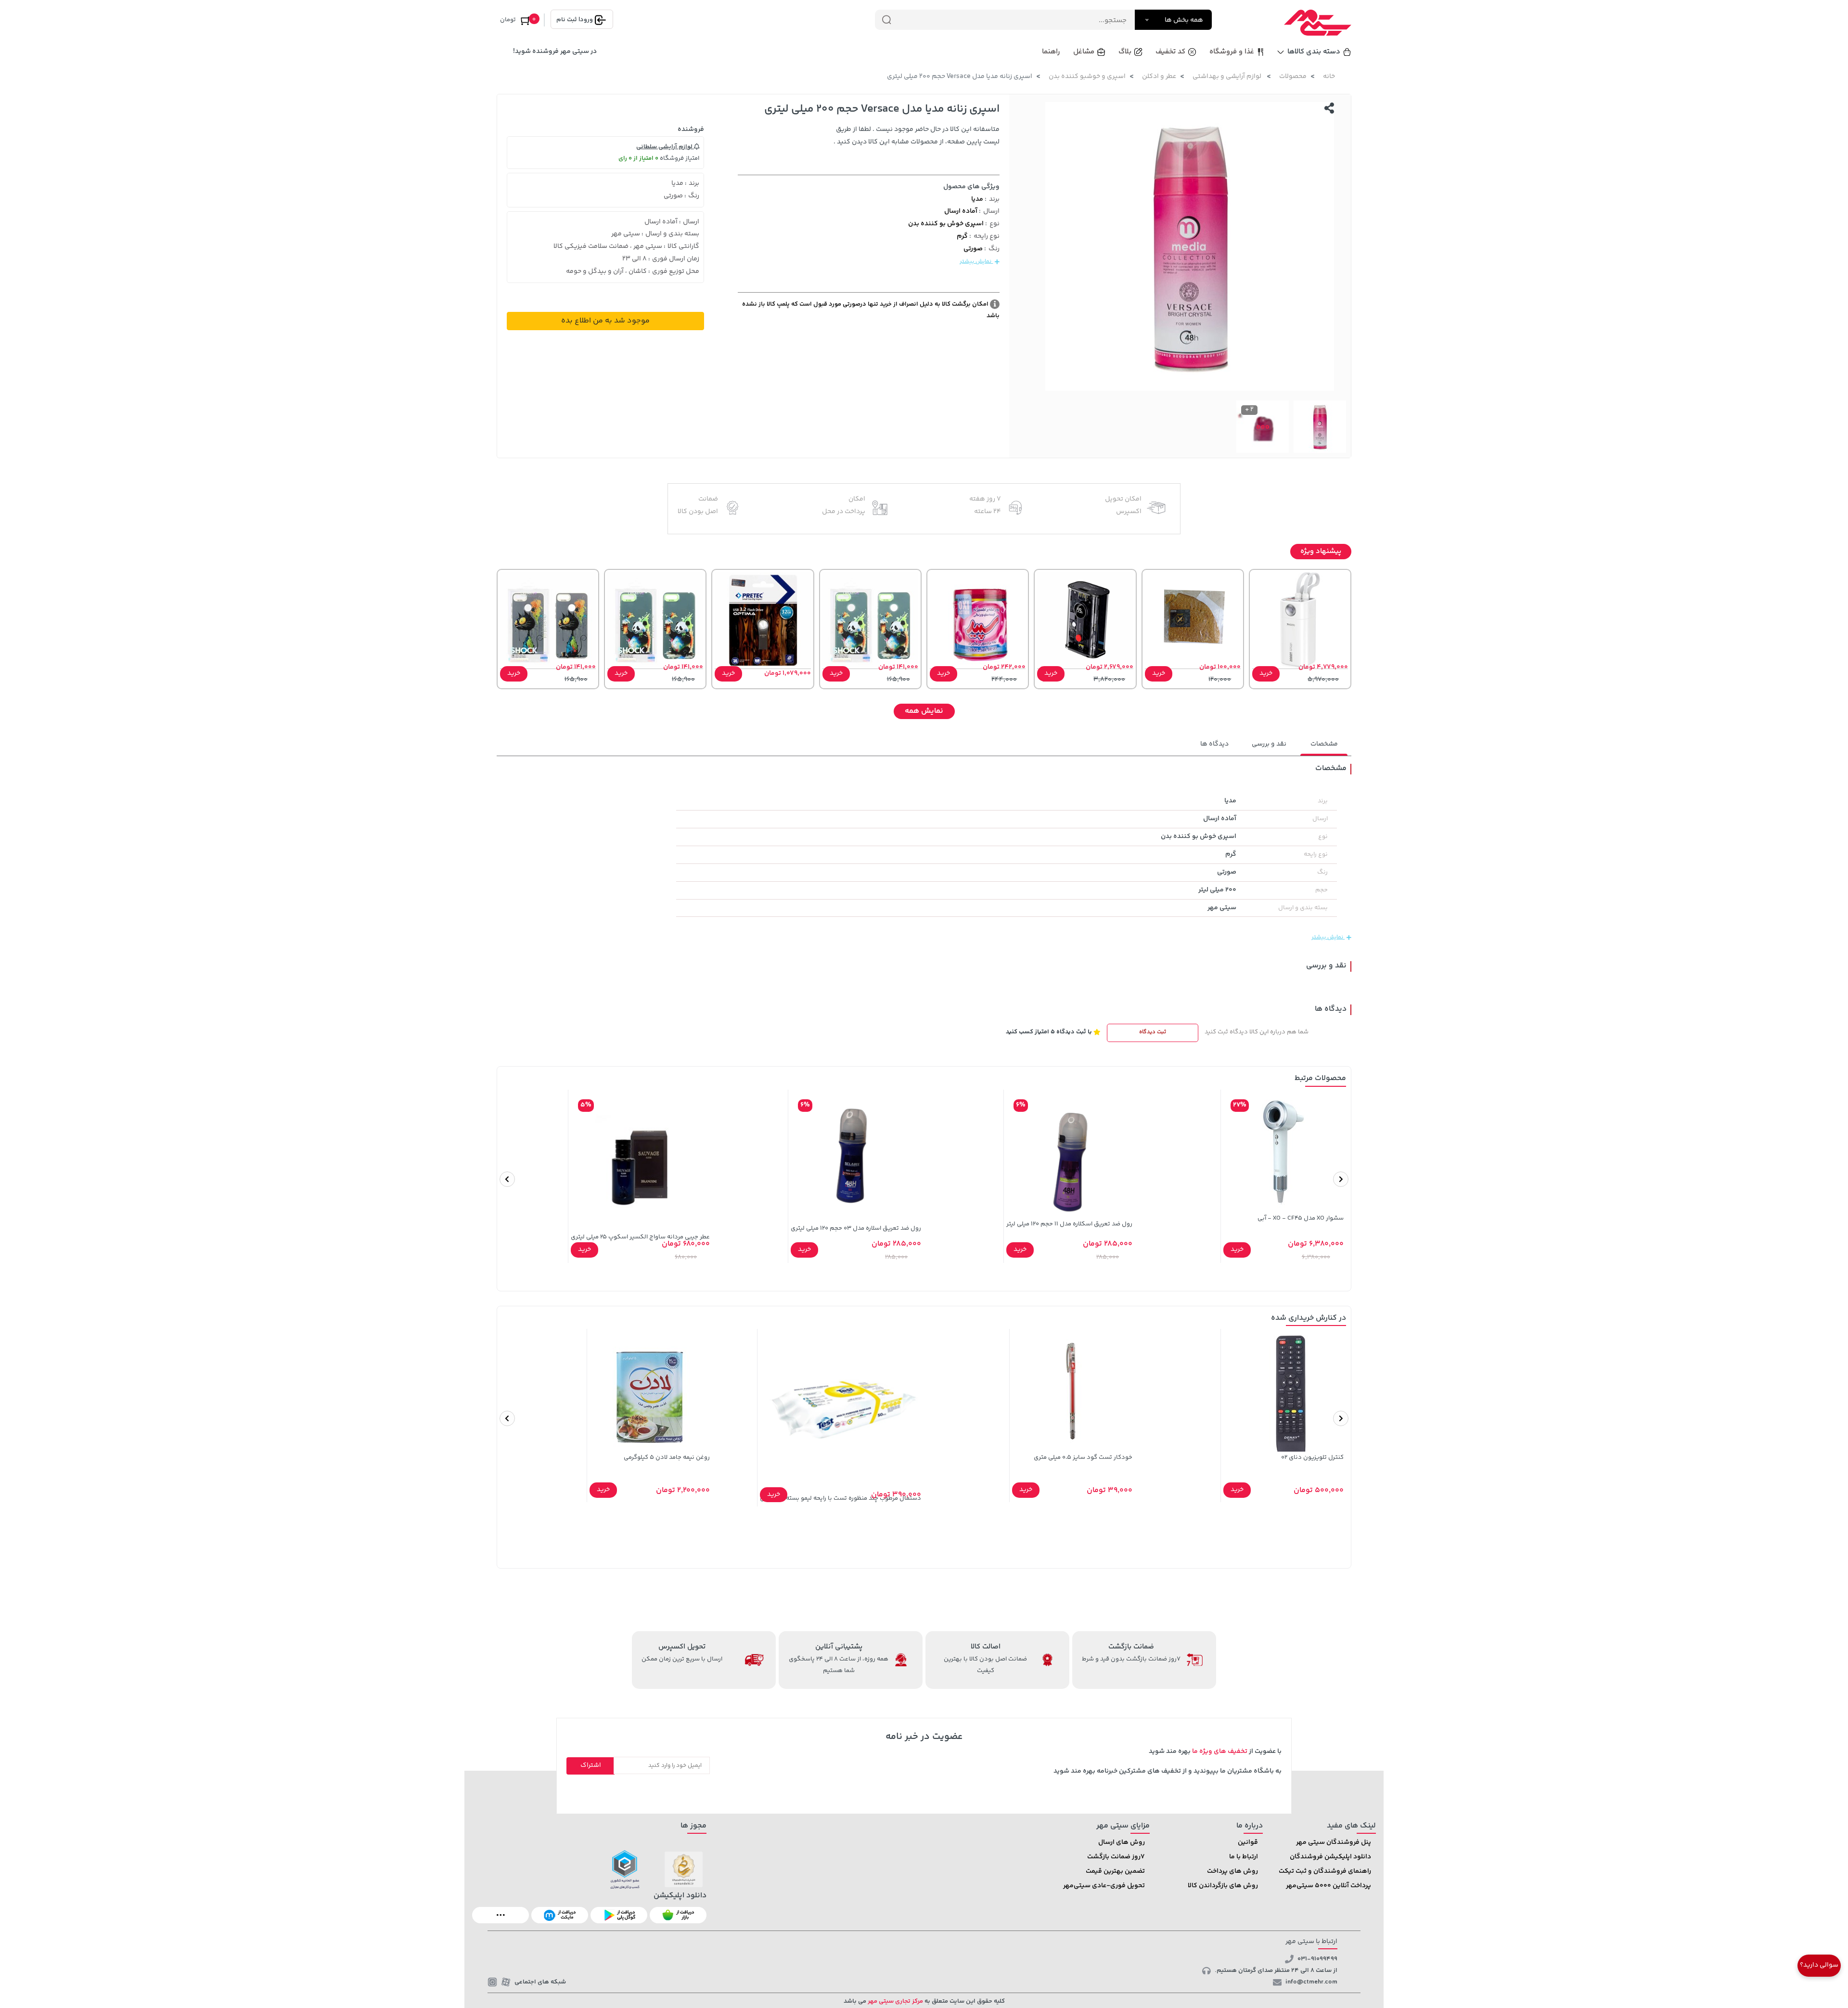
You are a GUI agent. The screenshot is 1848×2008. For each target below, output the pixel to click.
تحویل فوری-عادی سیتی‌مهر (1104, 1886)
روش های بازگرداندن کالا (1223, 1886)
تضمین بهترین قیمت (1115, 1871)
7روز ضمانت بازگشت (1116, 1857)
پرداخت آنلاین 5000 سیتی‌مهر (1328, 1886)
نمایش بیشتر (976, 262)
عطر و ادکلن (1159, 77)
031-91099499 (1317, 1959)
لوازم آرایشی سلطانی (665, 147)
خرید (1266, 673)
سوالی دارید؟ (1819, 1965)
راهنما (1051, 52)
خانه (1329, 77)
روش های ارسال (1122, 1842)
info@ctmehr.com (1311, 1982)
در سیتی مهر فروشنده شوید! (555, 51)
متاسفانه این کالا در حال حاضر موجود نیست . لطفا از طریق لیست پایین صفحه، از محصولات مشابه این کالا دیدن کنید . (917, 136)
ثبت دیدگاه (1153, 1032)
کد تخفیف (1170, 52)
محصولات (1293, 77)
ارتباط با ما (1244, 1857)
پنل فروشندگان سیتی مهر (1334, 1842)
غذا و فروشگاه (1232, 52)
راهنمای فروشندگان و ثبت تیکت (1325, 1871)
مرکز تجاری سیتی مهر (895, 2001)
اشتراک (591, 1765)
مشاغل (1084, 52)
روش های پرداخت (1232, 1871)
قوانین (1248, 1842)
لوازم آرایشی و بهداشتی (1228, 77)
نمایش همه (924, 711)
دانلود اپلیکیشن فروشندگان (1330, 1857)
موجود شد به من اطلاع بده (605, 321)
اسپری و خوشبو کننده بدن (1087, 77)
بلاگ (1125, 52)
